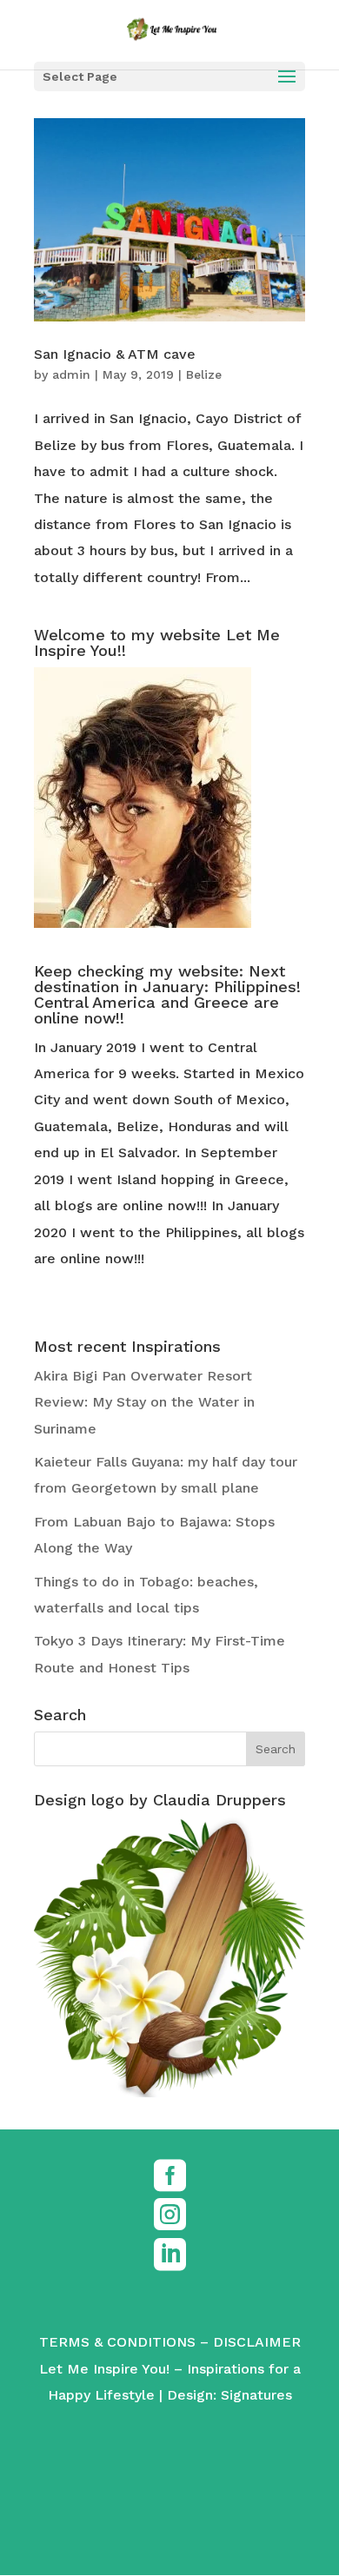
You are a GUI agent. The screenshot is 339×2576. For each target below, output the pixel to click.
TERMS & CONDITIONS (117, 2342)
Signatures (256, 2395)
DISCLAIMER (257, 2342)
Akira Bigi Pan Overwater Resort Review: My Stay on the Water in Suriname (144, 1402)
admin (71, 374)
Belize (204, 374)
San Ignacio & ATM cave (115, 354)
